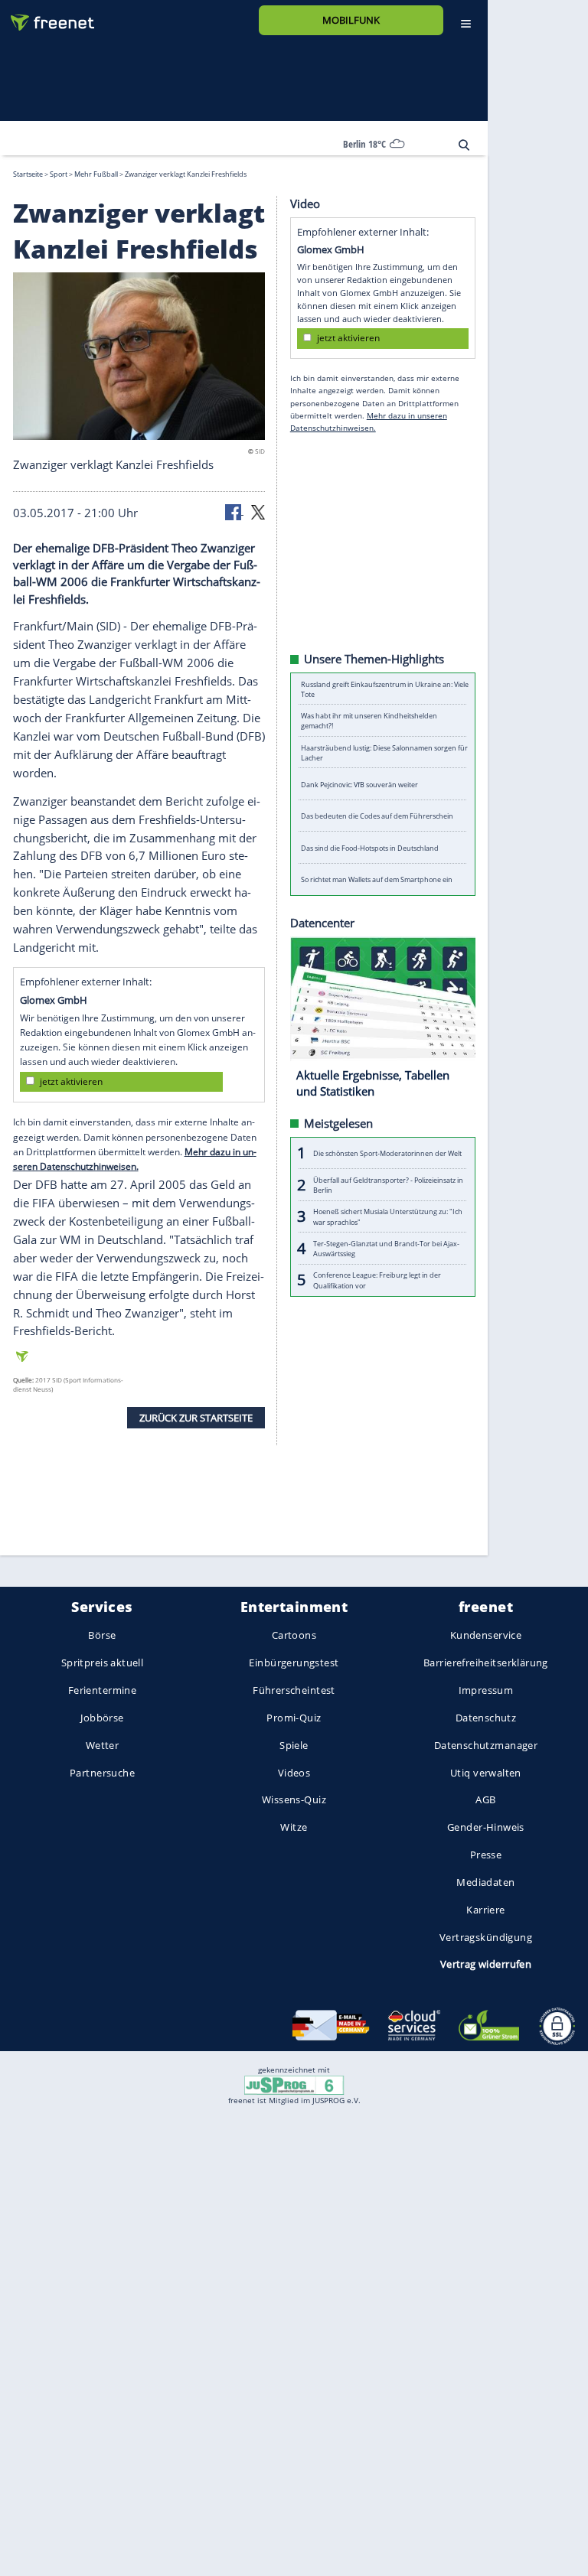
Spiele (294, 1745)
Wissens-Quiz (294, 1800)
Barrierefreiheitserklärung (486, 1663)
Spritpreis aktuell (102, 1663)
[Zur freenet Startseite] (47, 16)
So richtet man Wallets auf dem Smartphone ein (377, 879)
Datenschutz (486, 1718)
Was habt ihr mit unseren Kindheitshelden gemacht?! (369, 721)
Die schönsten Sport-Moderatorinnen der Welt (387, 1153)
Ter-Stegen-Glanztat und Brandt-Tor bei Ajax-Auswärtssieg (386, 1248)
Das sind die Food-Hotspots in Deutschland (370, 847)
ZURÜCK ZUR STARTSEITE (196, 1417)
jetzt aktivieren (71, 1081)
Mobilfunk (351, 20)
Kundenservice (486, 1636)
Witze (294, 1828)
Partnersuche (102, 1773)
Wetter (103, 1745)
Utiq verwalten (486, 1773)
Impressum (486, 1690)
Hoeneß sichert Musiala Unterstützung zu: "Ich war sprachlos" (388, 1216)
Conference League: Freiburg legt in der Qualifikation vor (377, 1280)
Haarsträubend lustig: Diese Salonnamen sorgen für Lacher (384, 752)
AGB (485, 1800)
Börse (102, 1636)
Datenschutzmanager (486, 1745)
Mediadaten (485, 1882)
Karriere (485, 1910)
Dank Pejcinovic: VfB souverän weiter (359, 784)
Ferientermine (102, 1690)
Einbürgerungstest (294, 1663)
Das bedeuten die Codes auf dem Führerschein (377, 816)
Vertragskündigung (486, 1937)
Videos (294, 1773)
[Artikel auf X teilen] (258, 511)
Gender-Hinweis (486, 1828)
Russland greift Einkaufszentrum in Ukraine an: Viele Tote (385, 689)
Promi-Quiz (294, 1718)
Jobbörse (102, 1718)
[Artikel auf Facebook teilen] (234, 511)
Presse (486, 1855)
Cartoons (294, 1636)
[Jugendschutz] (294, 2084)
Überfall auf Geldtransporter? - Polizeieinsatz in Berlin (388, 1184)
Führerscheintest (294, 1690)
